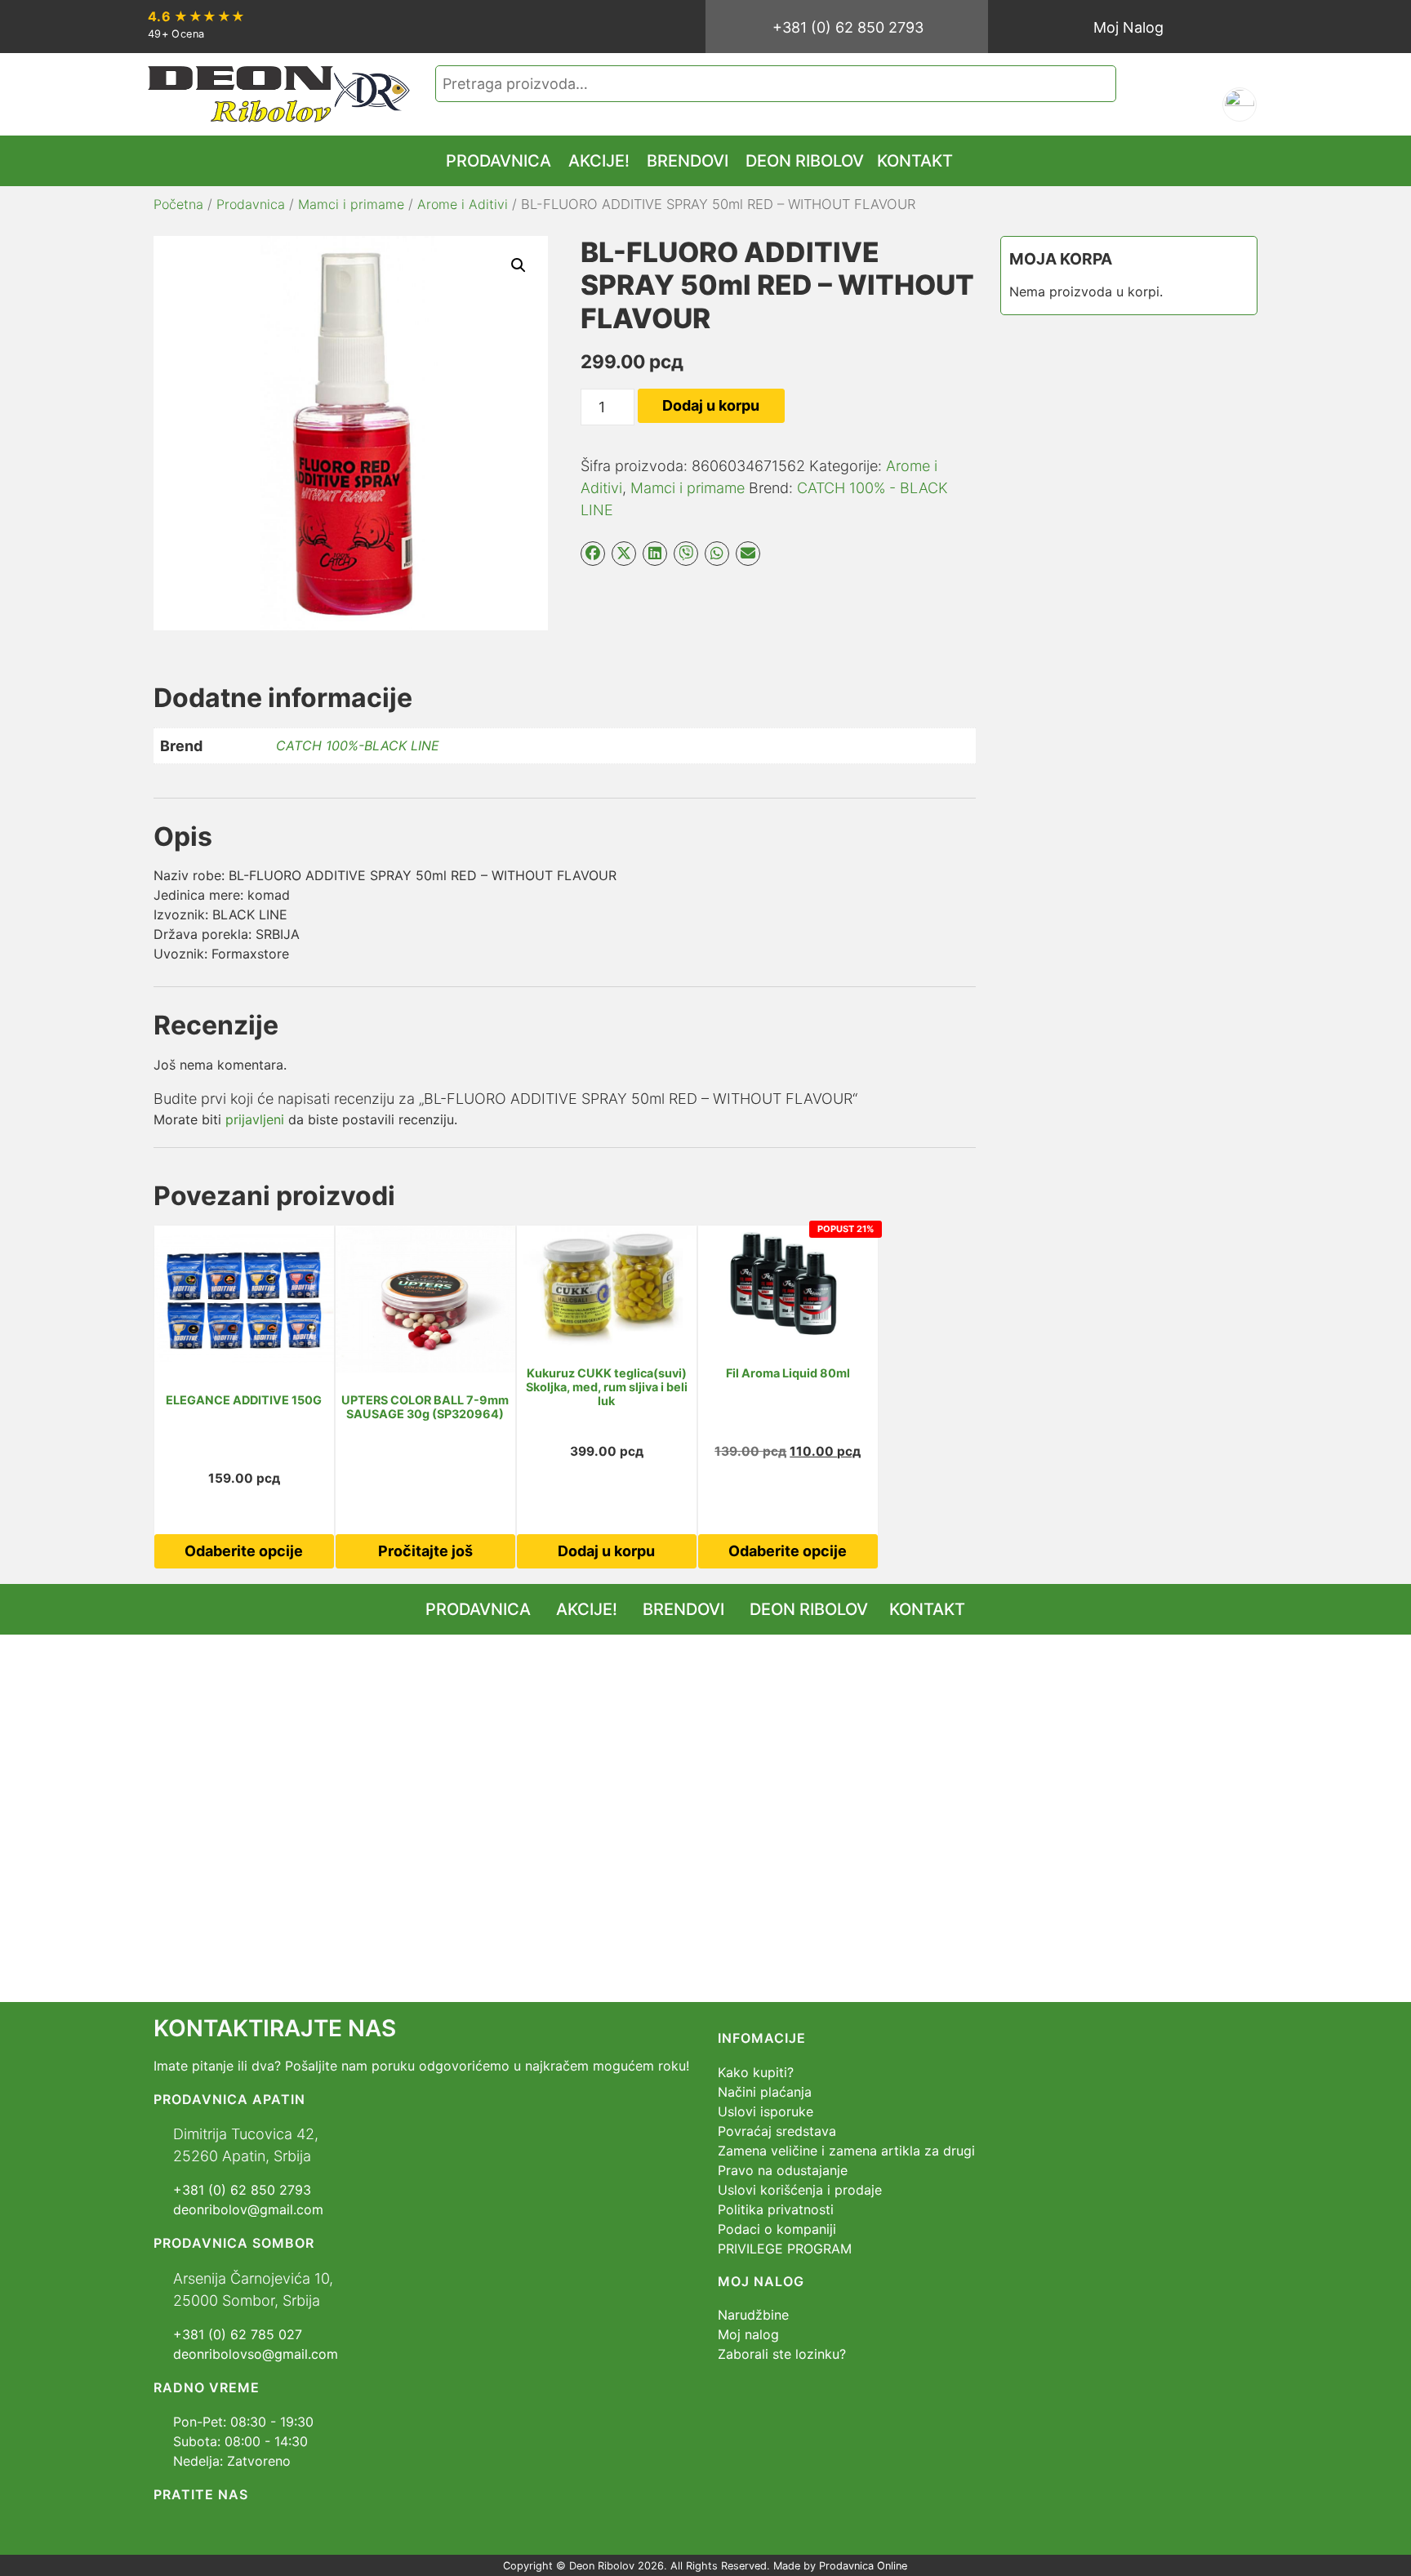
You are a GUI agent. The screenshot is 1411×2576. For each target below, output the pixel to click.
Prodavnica (251, 204)
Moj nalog (748, 2334)
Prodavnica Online (863, 2566)
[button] (519, 265)
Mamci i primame (351, 204)
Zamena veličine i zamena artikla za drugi (846, 2151)
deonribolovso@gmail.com (256, 2354)
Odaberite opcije (244, 1551)
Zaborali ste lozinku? (782, 2354)
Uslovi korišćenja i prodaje (800, 2190)
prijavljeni (255, 1119)
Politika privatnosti (776, 2209)
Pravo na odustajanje (783, 2170)
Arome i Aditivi (463, 204)
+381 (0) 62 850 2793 (848, 27)
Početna (178, 204)
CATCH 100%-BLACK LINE (358, 745)
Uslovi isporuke (766, 2111)
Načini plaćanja (765, 2092)
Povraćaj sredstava (777, 2131)
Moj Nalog (1128, 27)
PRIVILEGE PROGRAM (785, 2249)
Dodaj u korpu (711, 405)
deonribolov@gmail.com (248, 2209)
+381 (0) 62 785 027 (238, 2334)
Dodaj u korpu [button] (606, 1551)
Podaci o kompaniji (777, 2229)
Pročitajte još (425, 1551)
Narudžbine (753, 2315)
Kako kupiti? (756, 2072)
